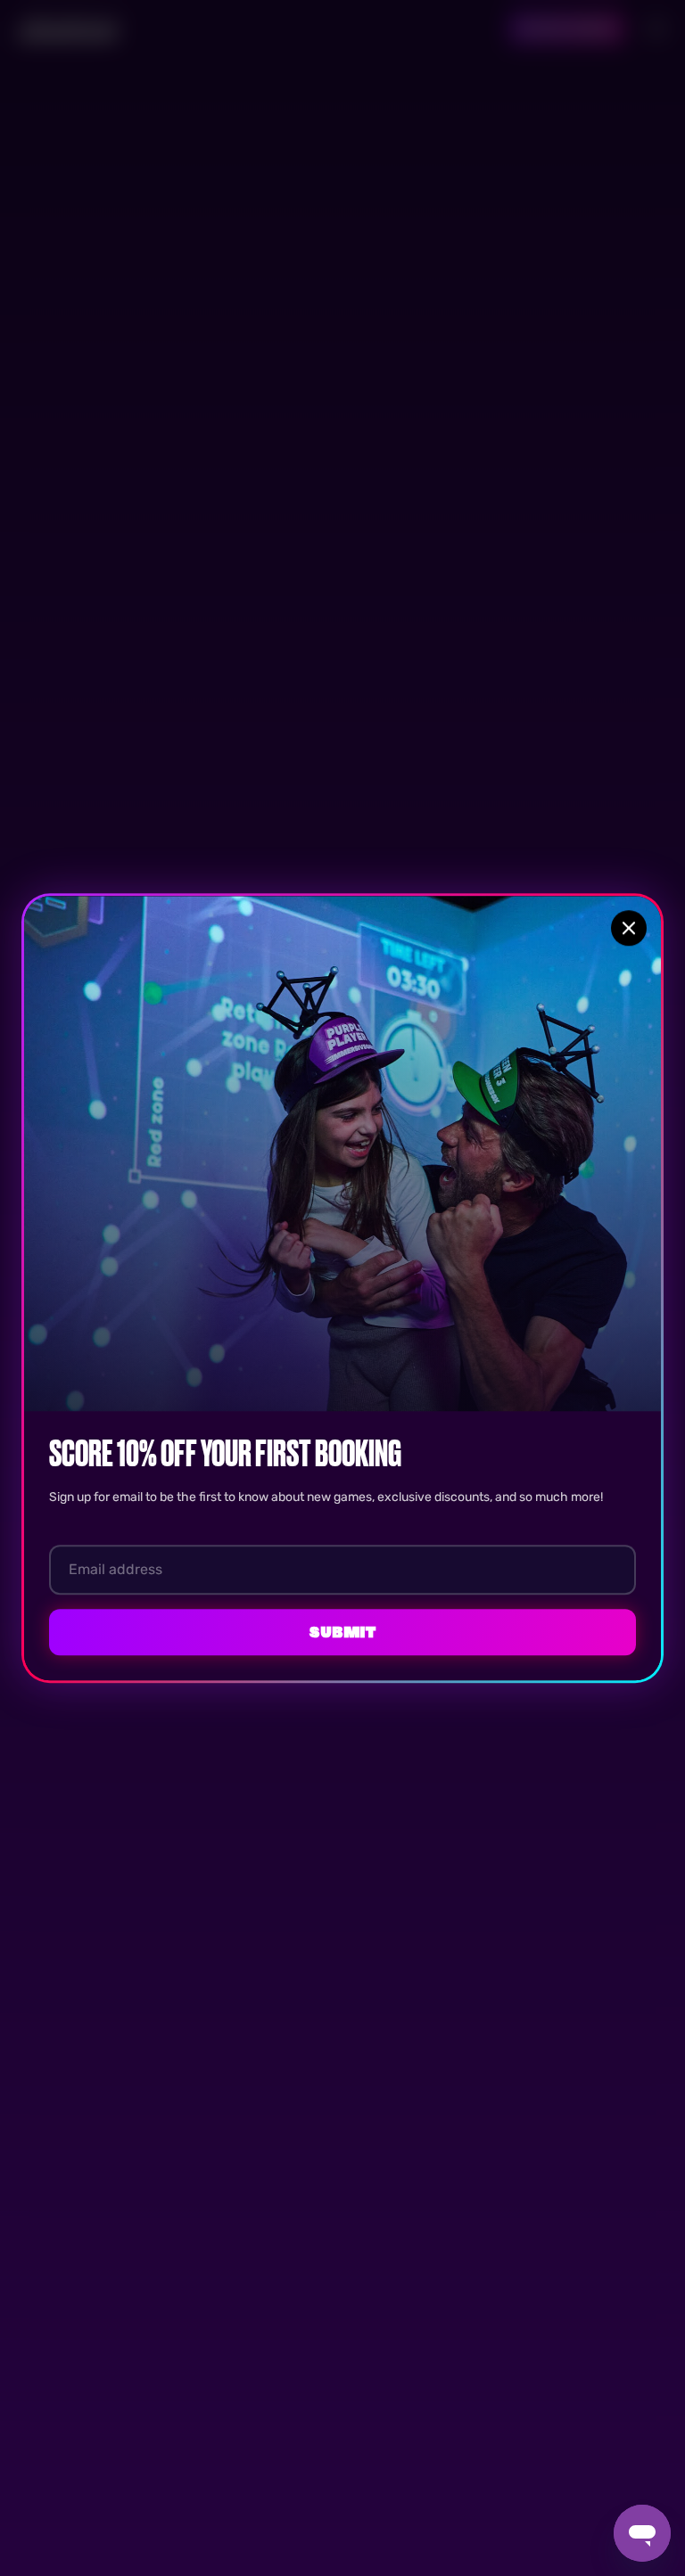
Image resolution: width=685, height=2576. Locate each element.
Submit (342, 1632)
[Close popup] (629, 928)
